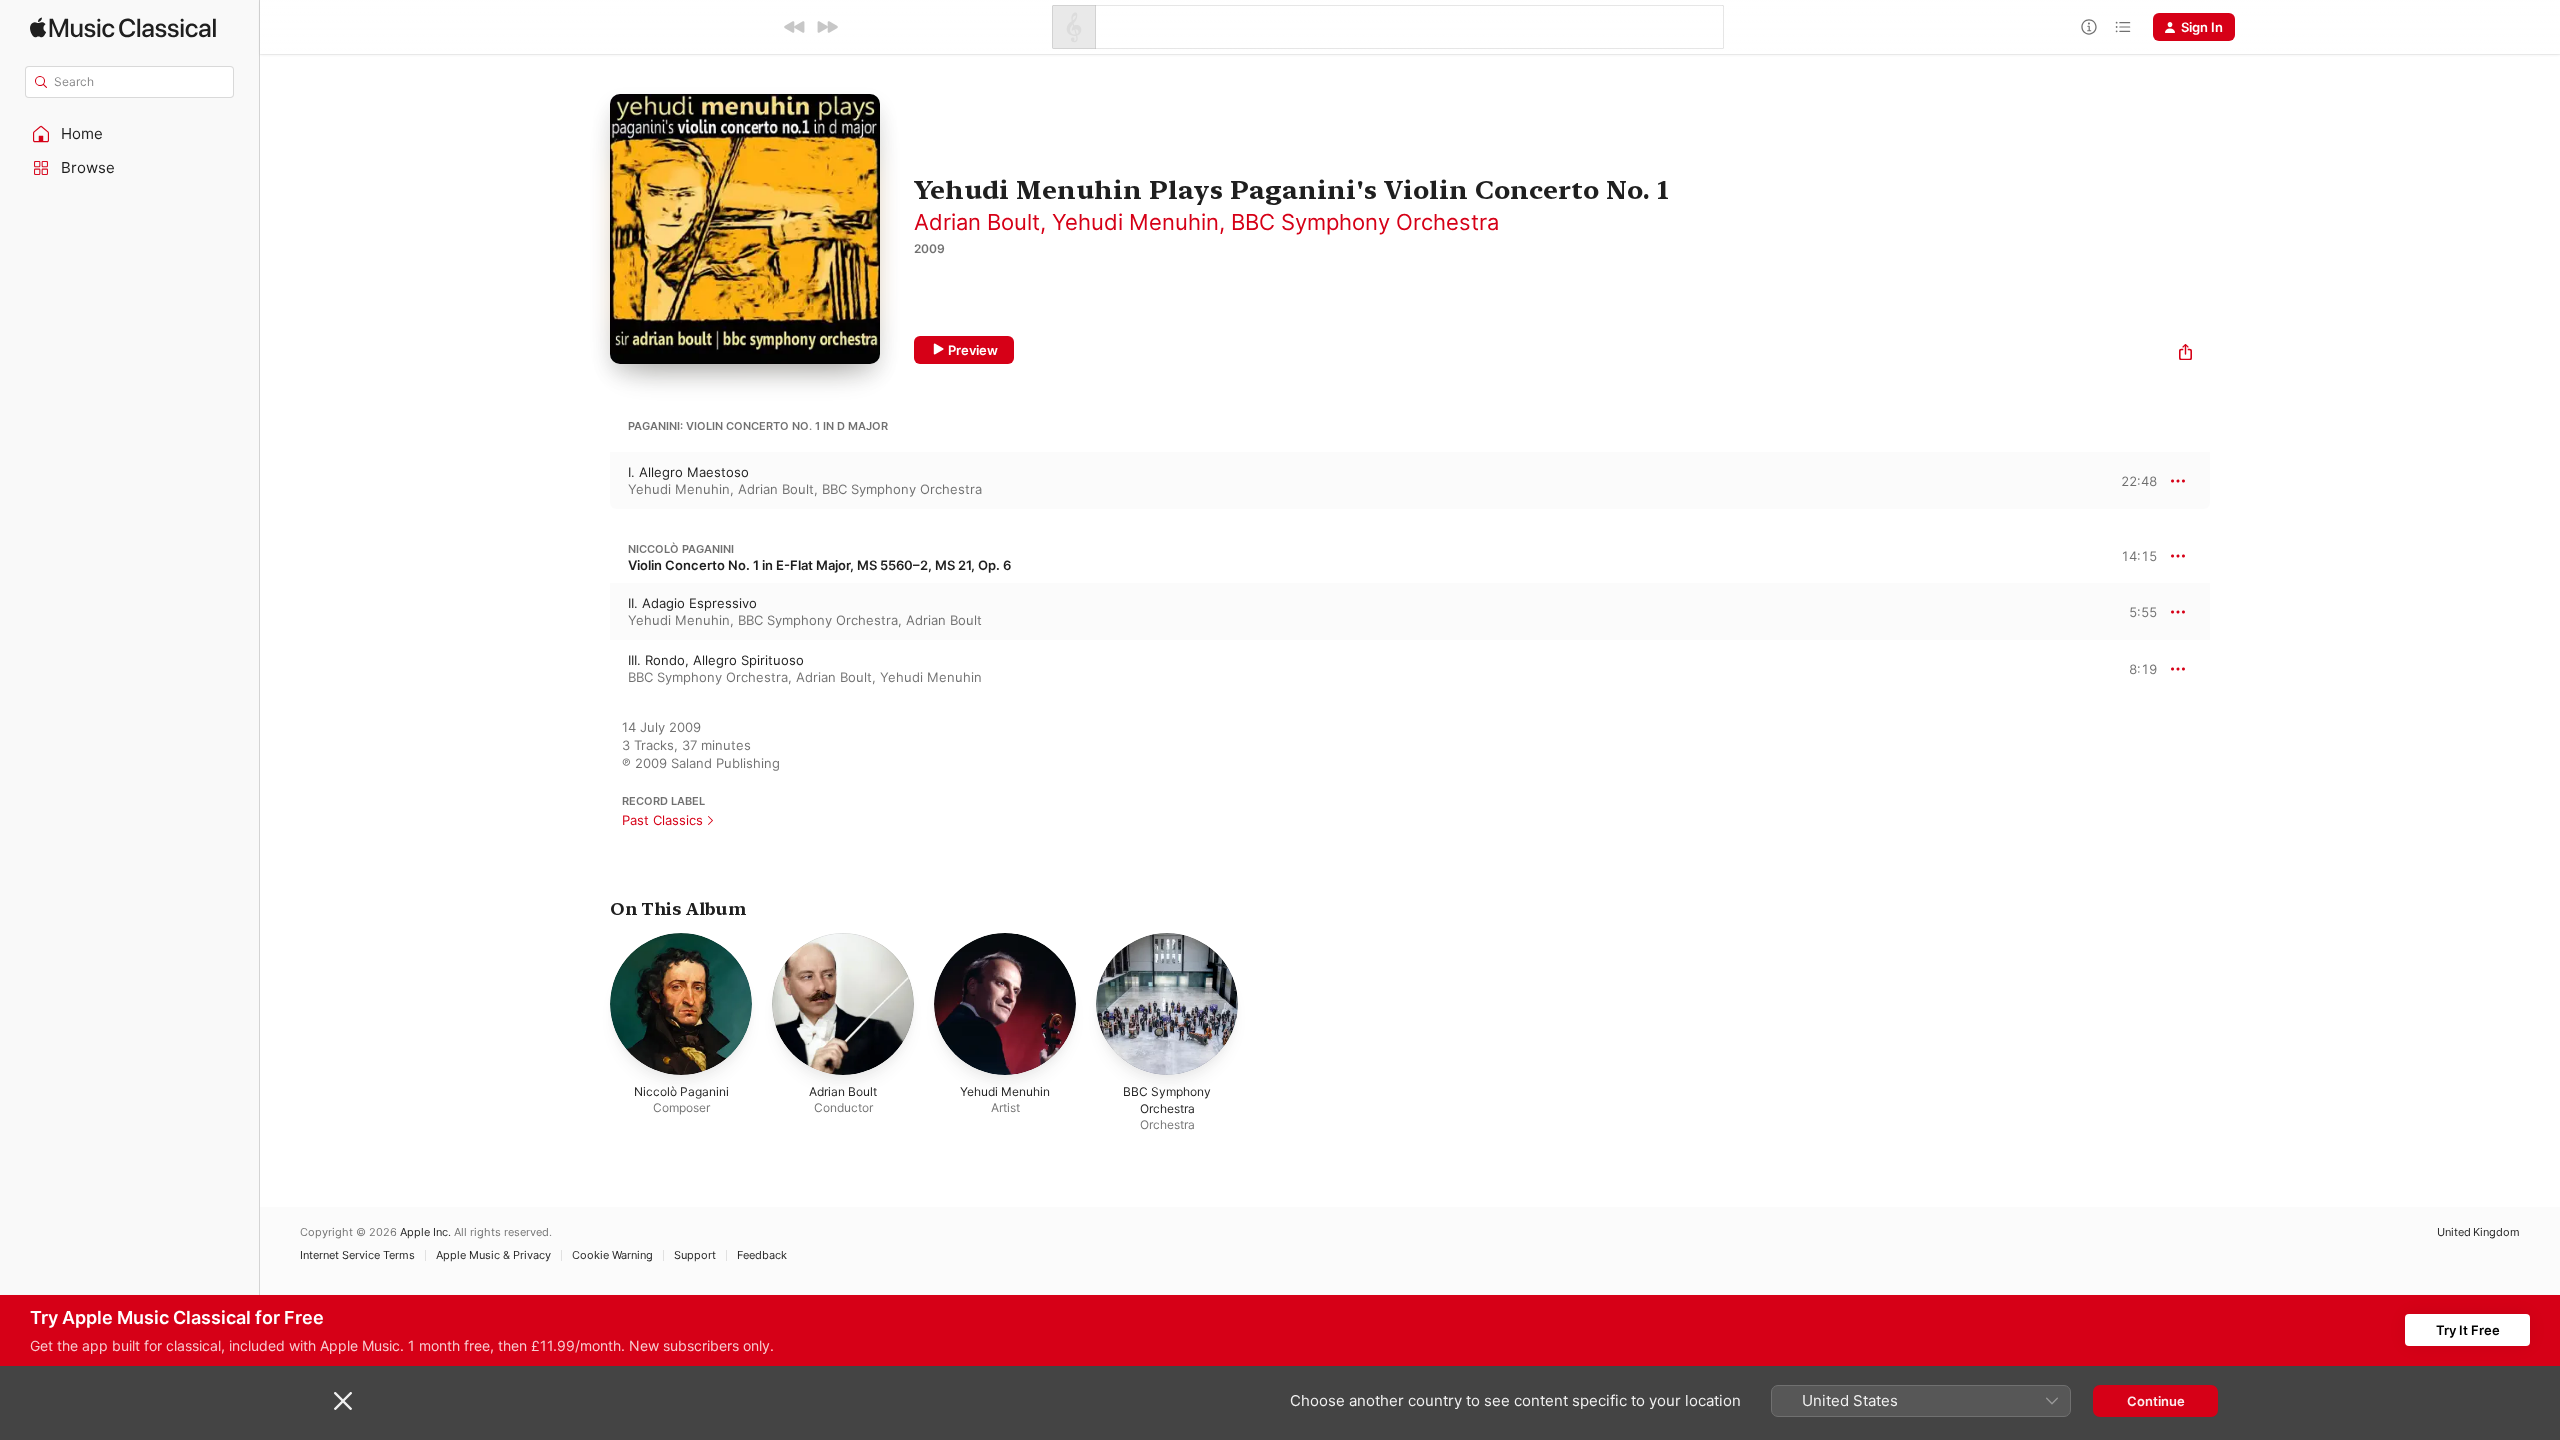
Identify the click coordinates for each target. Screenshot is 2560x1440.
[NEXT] (827, 27)
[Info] (2089, 27)
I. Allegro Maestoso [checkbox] (688, 472)
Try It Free (2468, 1330)
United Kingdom (2478, 1232)
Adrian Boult (977, 222)
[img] (123, 27)
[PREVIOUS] (795, 27)
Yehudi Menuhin (1135, 222)
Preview (973, 350)
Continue (2156, 1401)
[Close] (343, 1401)
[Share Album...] (2185, 354)
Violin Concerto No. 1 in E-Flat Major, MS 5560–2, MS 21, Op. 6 (819, 565)
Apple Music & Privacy (493, 1255)
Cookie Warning (612, 1255)
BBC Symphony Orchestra (1365, 222)
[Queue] (2123, 27)
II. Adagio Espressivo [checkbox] (692, 603)
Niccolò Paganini (681, 549)
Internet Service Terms (357, 1255)
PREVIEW (2135, 480)
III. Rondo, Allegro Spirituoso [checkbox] (716, 660)
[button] (130, 134)
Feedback (762, 1255)
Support (695, 1255)
